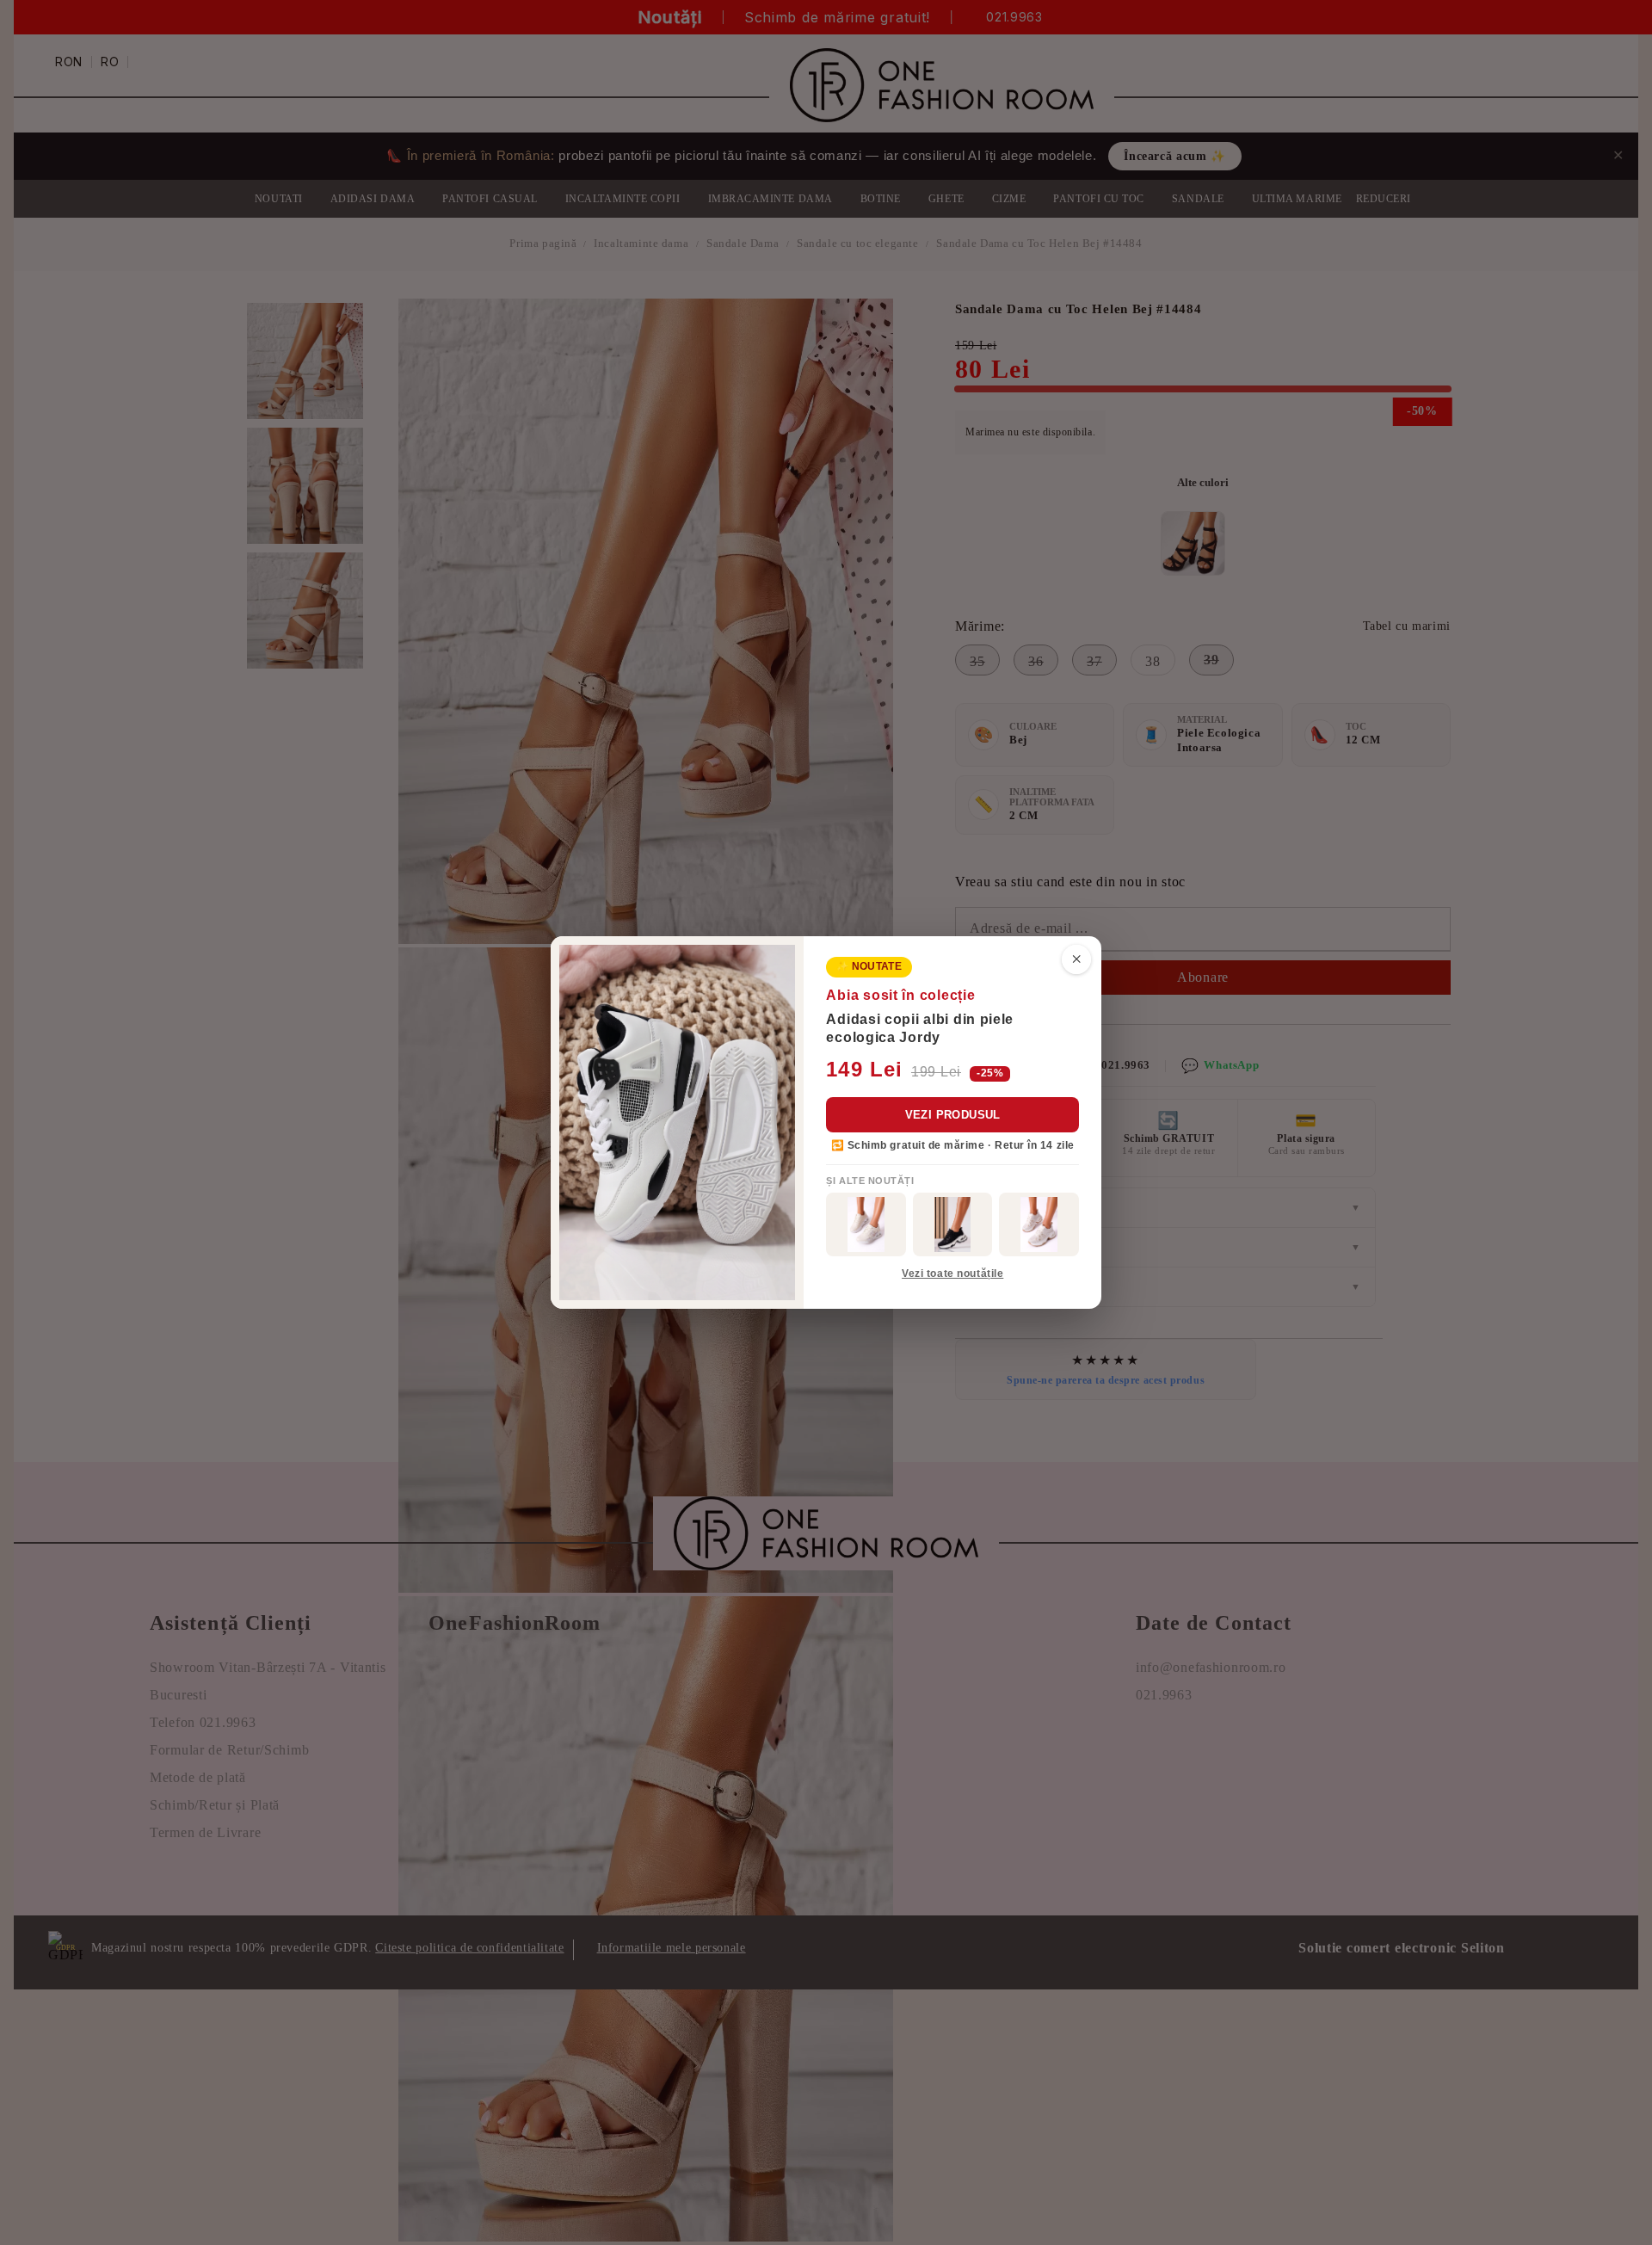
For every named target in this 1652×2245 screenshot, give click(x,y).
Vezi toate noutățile (952, 1274)
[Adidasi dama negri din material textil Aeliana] (953, 1224)
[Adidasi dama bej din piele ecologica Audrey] (866, 1224)
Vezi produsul (953, 1115)
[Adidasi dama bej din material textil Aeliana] (1039, 1224)
